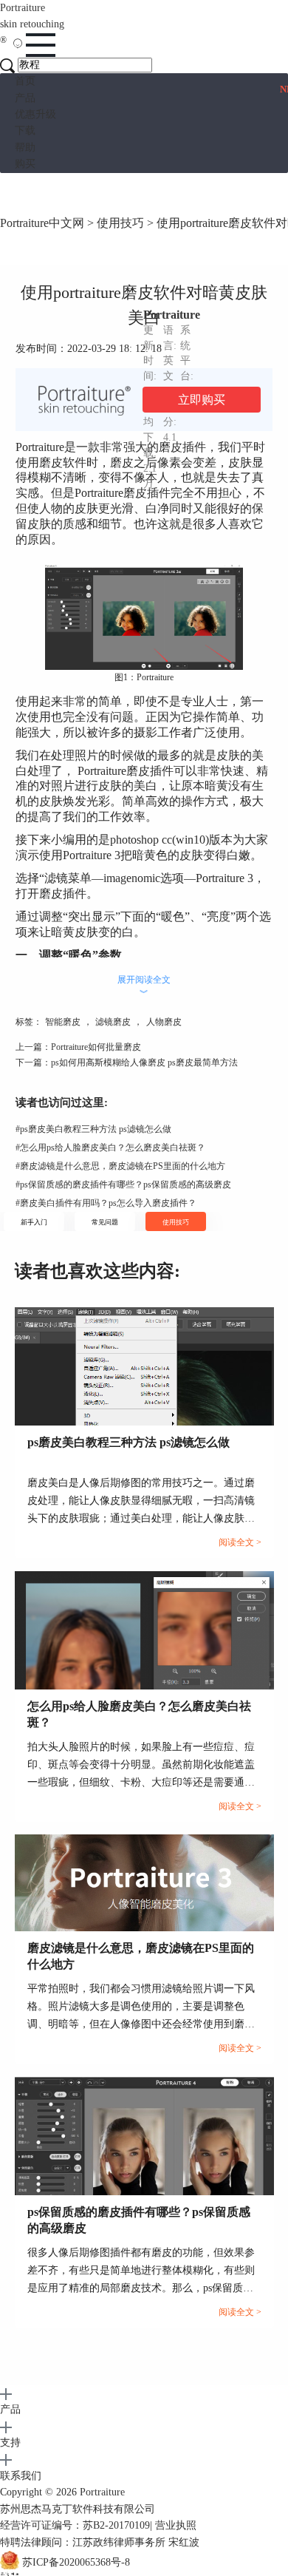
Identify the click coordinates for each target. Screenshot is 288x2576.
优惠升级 (35, 114)
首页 (25, 81)
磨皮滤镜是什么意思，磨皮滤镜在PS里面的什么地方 (120, 1166)
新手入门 (34, 1222)
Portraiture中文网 (42, 223)
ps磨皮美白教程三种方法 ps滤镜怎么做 (93, 1129)
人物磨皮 (164, 1022)
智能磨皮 (63, 1022)
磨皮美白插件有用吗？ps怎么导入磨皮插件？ (106, 1203)
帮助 (25, 148)
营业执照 (176, 2525)
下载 (25, 131)
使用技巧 (120, 223)
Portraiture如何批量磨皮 (96, 1047)
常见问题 (105, 1222)
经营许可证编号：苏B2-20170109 (75, 2525)
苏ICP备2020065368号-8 (76, 2562)
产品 (25, 98)
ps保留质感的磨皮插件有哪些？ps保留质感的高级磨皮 (123, 1184)
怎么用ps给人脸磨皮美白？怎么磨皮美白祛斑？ (110, 1148)
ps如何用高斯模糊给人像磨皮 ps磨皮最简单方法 (144, 1062)
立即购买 (202, 400)
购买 (25, 164)
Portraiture (32, 24)
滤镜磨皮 (113, 1022)
